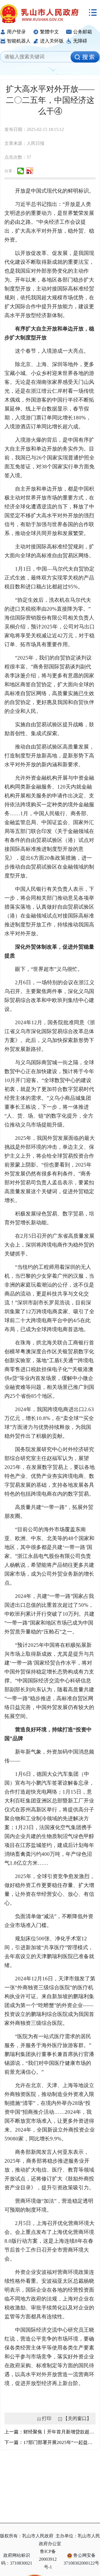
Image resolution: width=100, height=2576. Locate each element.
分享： (10, 171)
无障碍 (80, 41)
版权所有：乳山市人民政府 (27, 2536)
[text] (37, 57)
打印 (47, 2419)
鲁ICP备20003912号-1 (48, 2559)
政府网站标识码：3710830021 (17, 2559)
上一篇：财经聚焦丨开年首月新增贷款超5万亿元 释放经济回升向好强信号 (50, 2432)
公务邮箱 (82, 32)
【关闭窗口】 (77, 2419)
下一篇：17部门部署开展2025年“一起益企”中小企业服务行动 (50, 2442)
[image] (85, 57)
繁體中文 (49, 32)
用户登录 (16, 32)
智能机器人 (19, 41)
